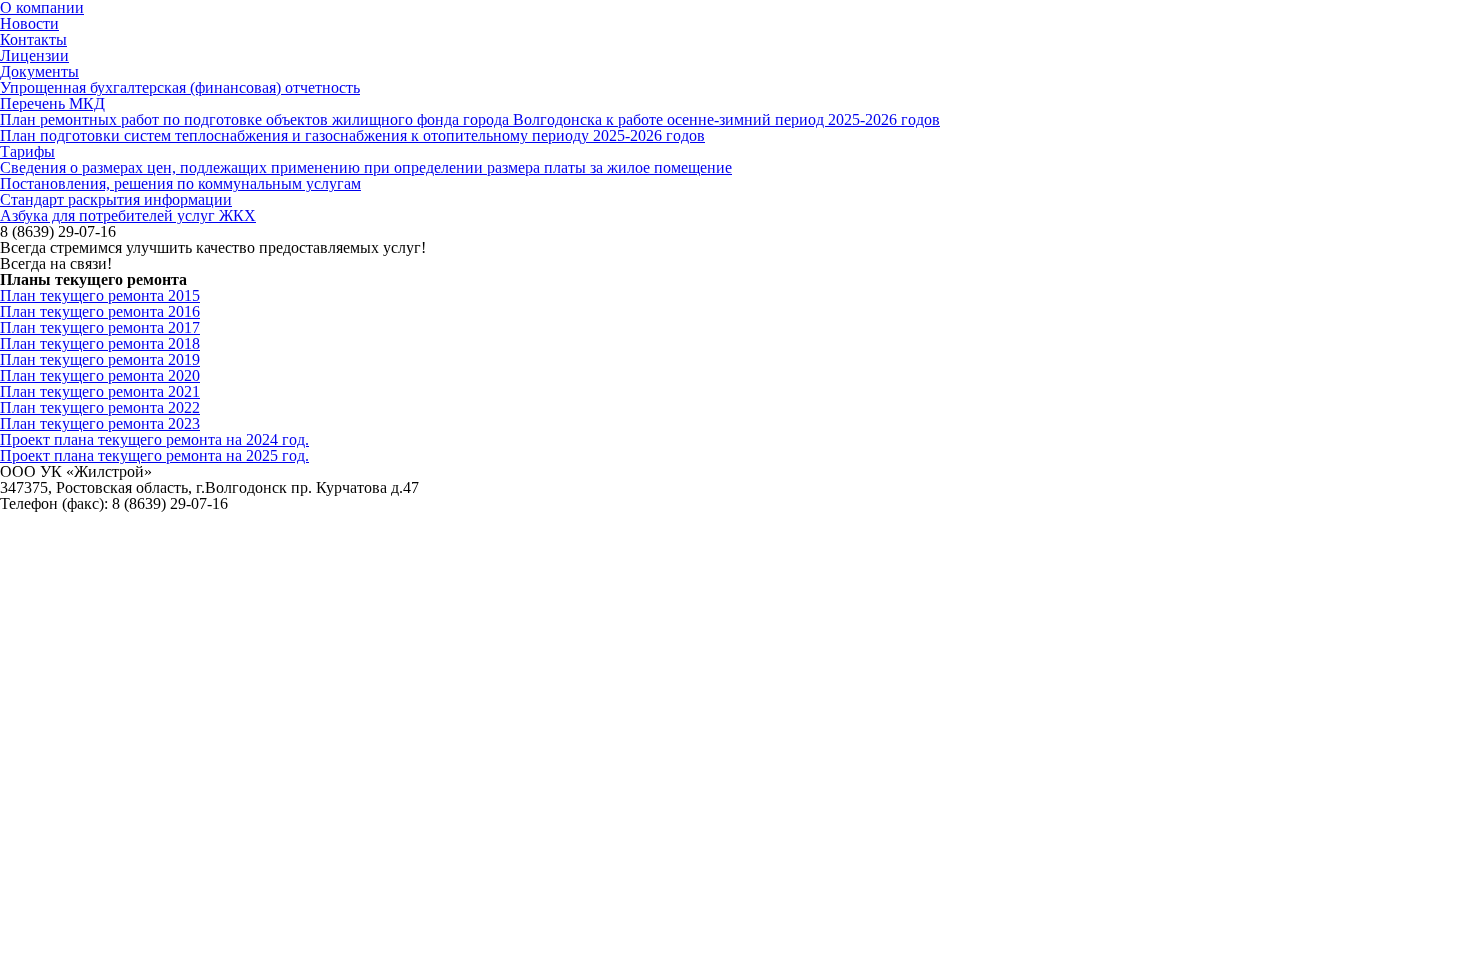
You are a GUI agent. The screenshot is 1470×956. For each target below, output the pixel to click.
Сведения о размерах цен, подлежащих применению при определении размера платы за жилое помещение (366, 167)
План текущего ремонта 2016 (100, 311)
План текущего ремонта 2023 (100, 423)
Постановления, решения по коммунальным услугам (180, 183)
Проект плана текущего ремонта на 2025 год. (154, 455)
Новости (29, 23)
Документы (39, 71)
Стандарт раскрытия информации (116, 199)
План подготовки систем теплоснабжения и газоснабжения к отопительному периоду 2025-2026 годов (352, 135)
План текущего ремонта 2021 (100, 391)
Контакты (33, 39)
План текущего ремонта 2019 (100, 359)
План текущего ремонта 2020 (100, 375)
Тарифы (27, 151)
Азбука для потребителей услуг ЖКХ (128, 215)
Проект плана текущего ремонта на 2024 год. (154, 439)
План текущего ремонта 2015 (100, 295)
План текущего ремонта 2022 (100, 407)
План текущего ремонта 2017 (100, 327)
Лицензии (34, 55)
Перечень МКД (52, 103)
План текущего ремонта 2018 (100, 343)
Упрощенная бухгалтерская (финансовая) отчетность (180, 87)
